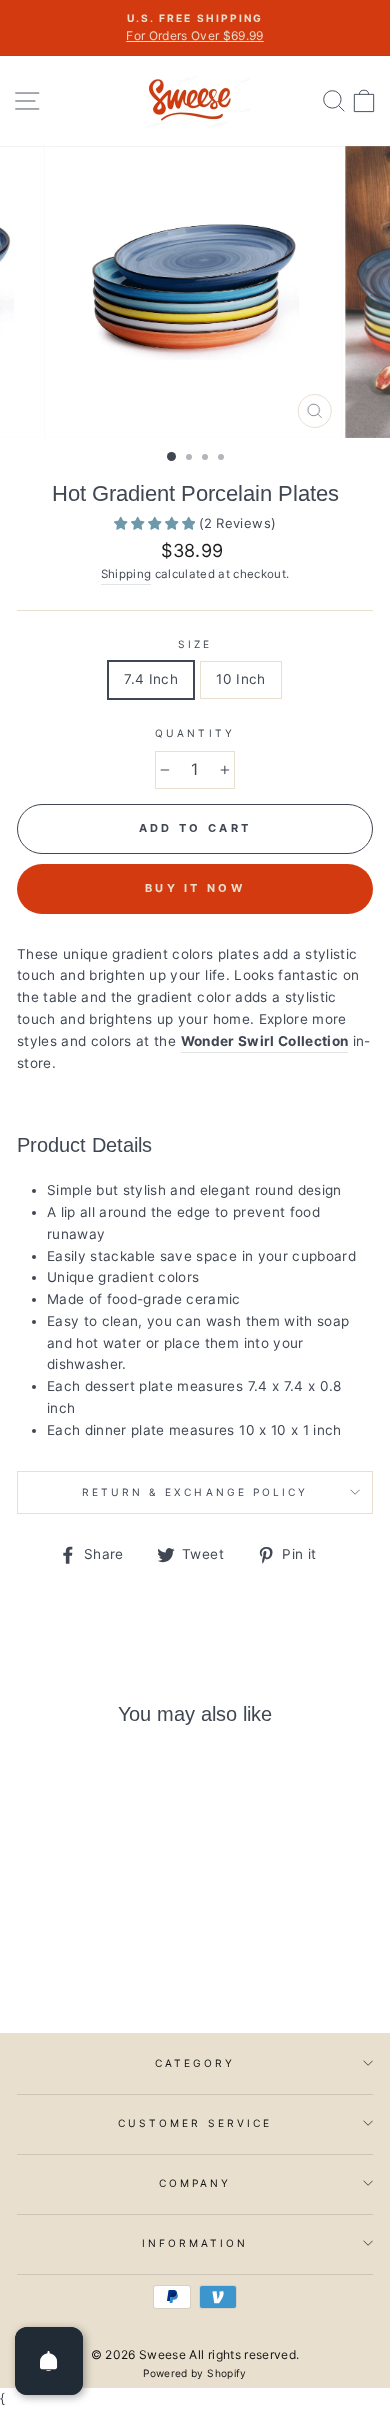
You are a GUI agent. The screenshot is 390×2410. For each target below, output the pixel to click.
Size (195, 644)
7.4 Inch (151, 679)
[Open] (49, 2361)
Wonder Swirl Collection (265, 1041)
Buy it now (195, 888)
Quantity (194, 733)
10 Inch (240, 679)
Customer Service (195, 2123)
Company (195, 2183)
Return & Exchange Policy (195, 1492)
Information (195, 2243)
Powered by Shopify (194, 2373)
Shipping (126, 574)
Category (195, 2063)
